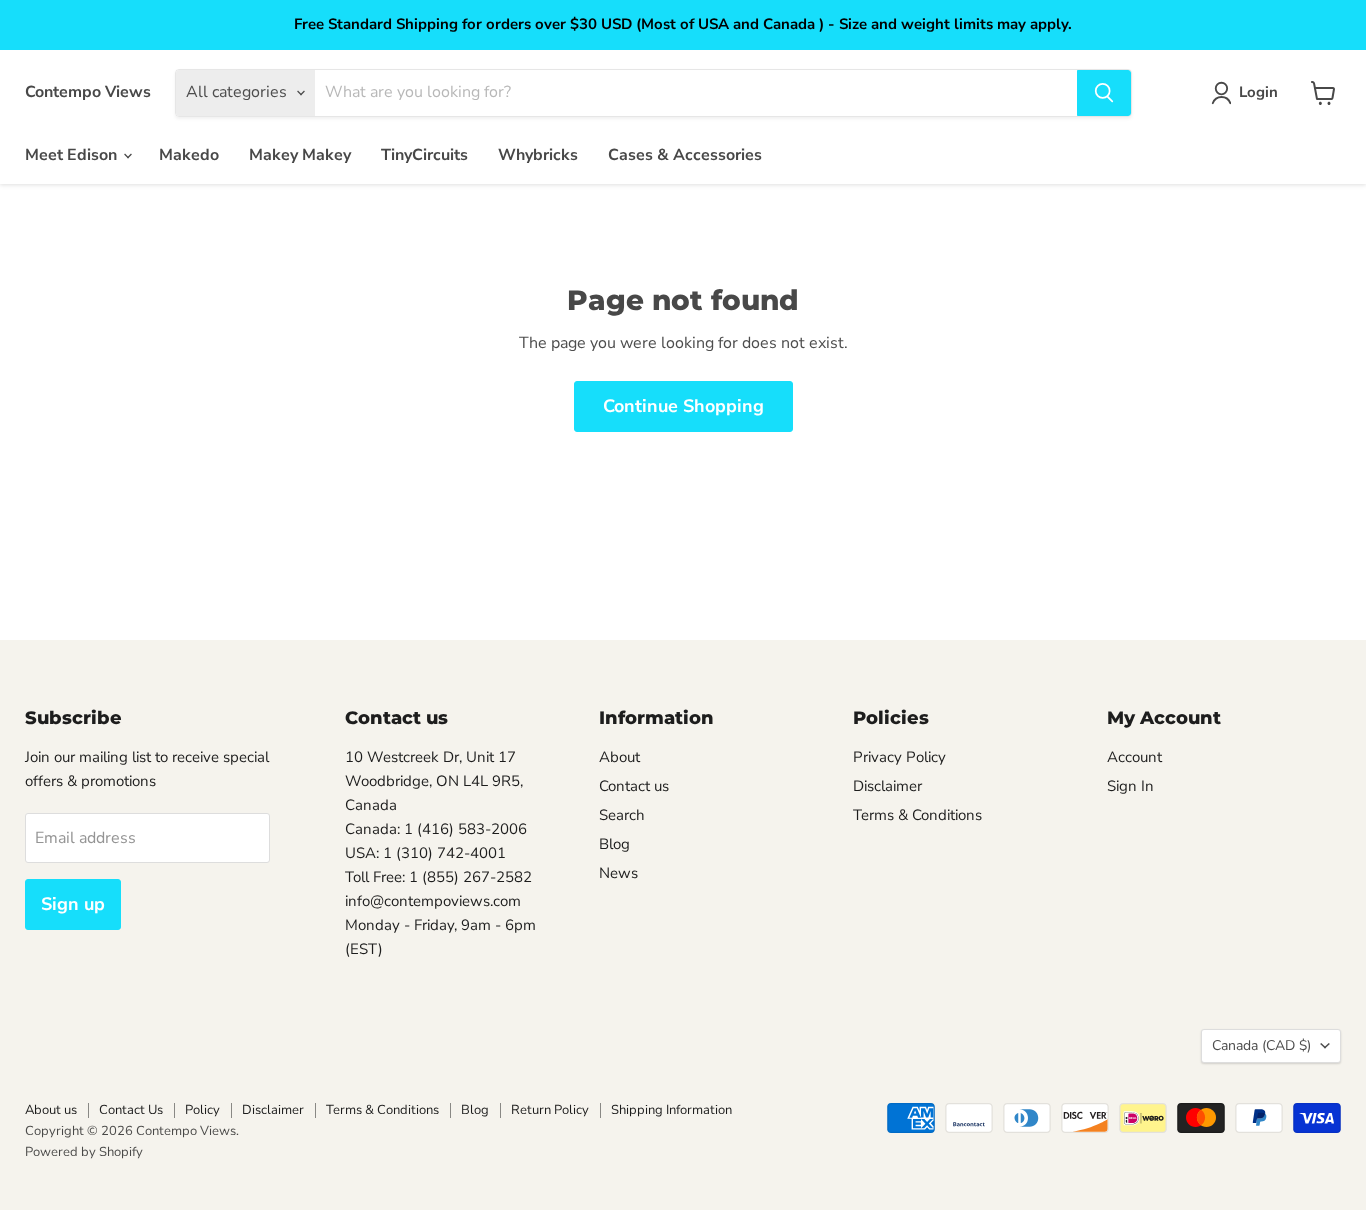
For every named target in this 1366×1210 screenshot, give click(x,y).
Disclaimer (887, 786)
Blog (614, 844)
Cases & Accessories (685, 155)
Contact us (634, 786)
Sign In (1130, 786)
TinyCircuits (424, 155)
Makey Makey (300, 155)
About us (51, 1110)
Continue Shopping (683, 406)
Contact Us (131, 1110)
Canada (1261, 1045)
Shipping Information (671, 1110)
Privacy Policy (899, 757)
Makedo (189, 155)
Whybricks (538, 155)
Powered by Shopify (84, 1152)
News (618, 873)
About (619, 757)
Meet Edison (73, 155)
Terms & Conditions (917, 815)
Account (1134, 757)
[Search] (1104, 93)
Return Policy (550, 1110)
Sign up (73, 904)
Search (622, 815)
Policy (202, 1110)
